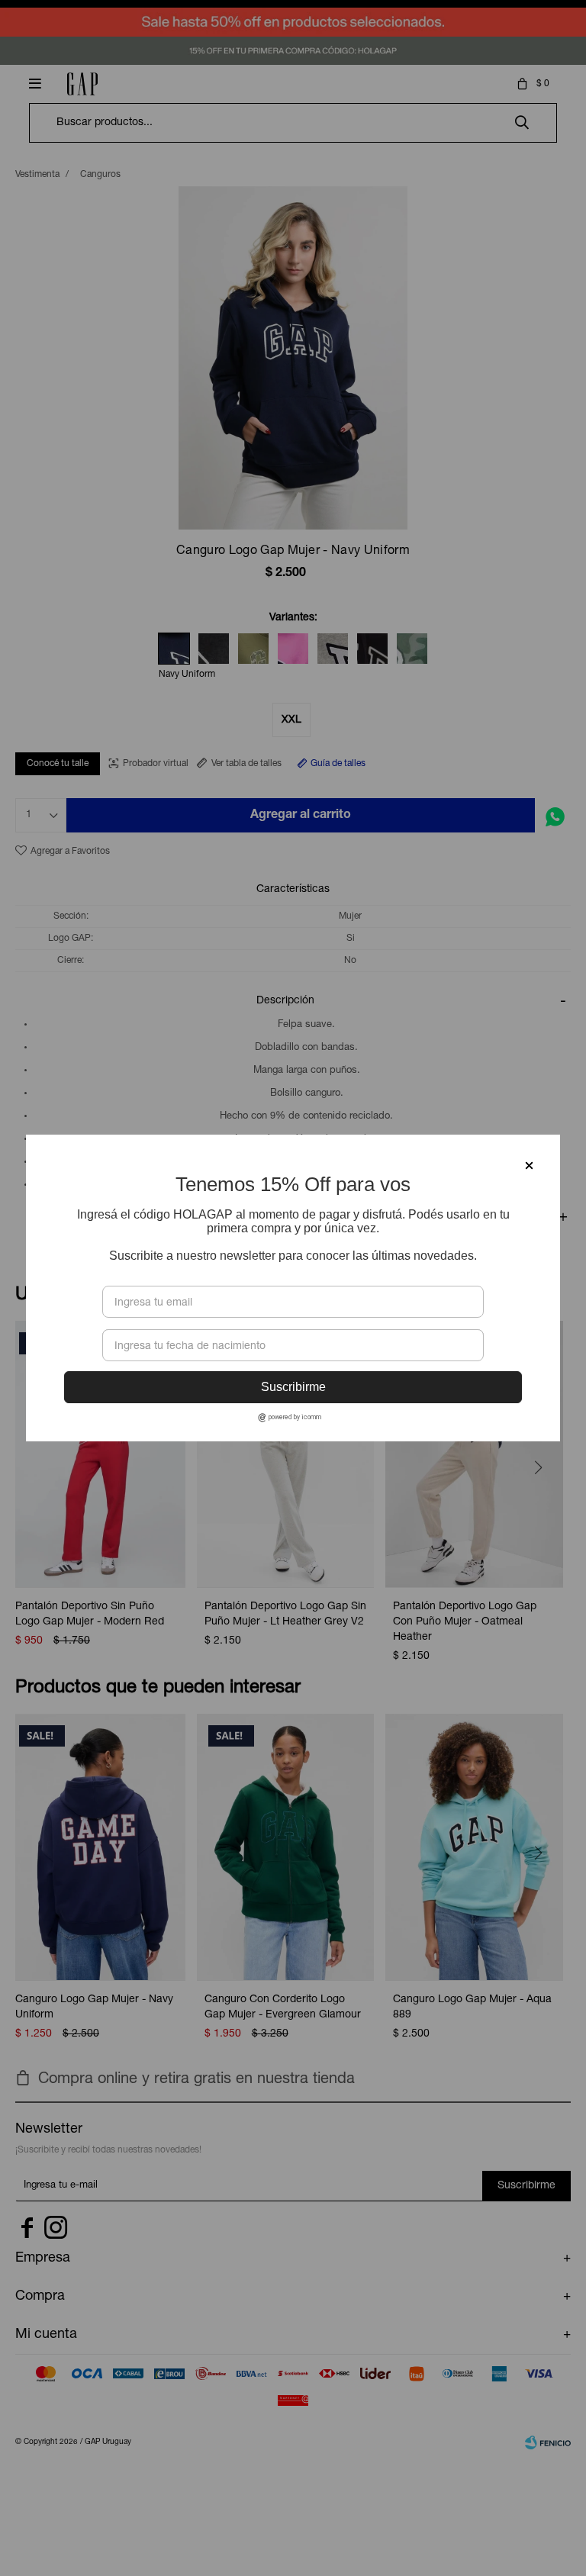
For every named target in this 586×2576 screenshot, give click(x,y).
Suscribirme (293, 1387)
